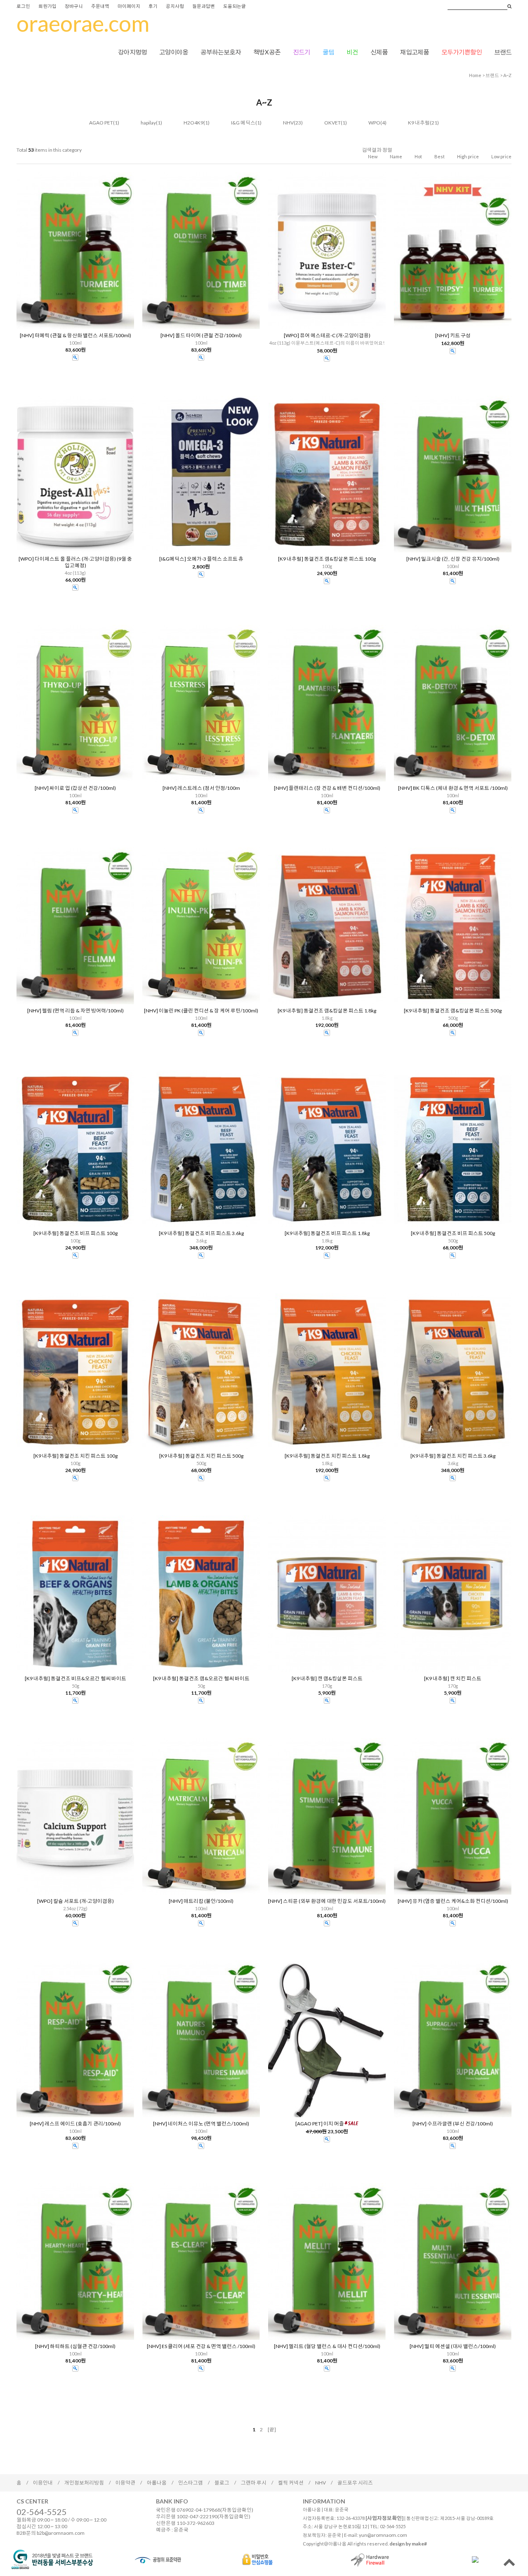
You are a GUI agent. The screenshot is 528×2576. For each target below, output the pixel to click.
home (475, 75)
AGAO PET (101, 123)
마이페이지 (129, 6)
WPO (374, 123)
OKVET (332, 123)
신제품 (379, 52)
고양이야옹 (174, 52)
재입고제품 (415, 52)
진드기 (302, 52)
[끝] (272, 2429)
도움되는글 (235, 6)
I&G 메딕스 (243, 123)
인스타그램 (191, 2483)
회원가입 (47, 6)
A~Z (507, 75)
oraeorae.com (83, 23)
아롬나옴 (157, 2483)
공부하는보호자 (221, 52)
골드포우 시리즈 (355, 2483)
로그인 (23, 6)
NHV (288, 123)
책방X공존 (267, 52)
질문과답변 (204, 6)
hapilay (148, 123)
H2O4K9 (193, 123)
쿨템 (328, 52)
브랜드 (503, 52)
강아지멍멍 (132, 52)
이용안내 (43, 2483)
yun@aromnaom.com (383, 2535)
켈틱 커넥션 (291, 2483)
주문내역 (100, 6)
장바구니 (74, 6)
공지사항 (175, 6)
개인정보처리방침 (84, 2483)
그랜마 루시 (254, 2483)
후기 (153, 6)
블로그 (222, 2483)
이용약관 (125, 2483)
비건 (352, 52)
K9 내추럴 (419, 123)
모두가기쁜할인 (462, 52)
